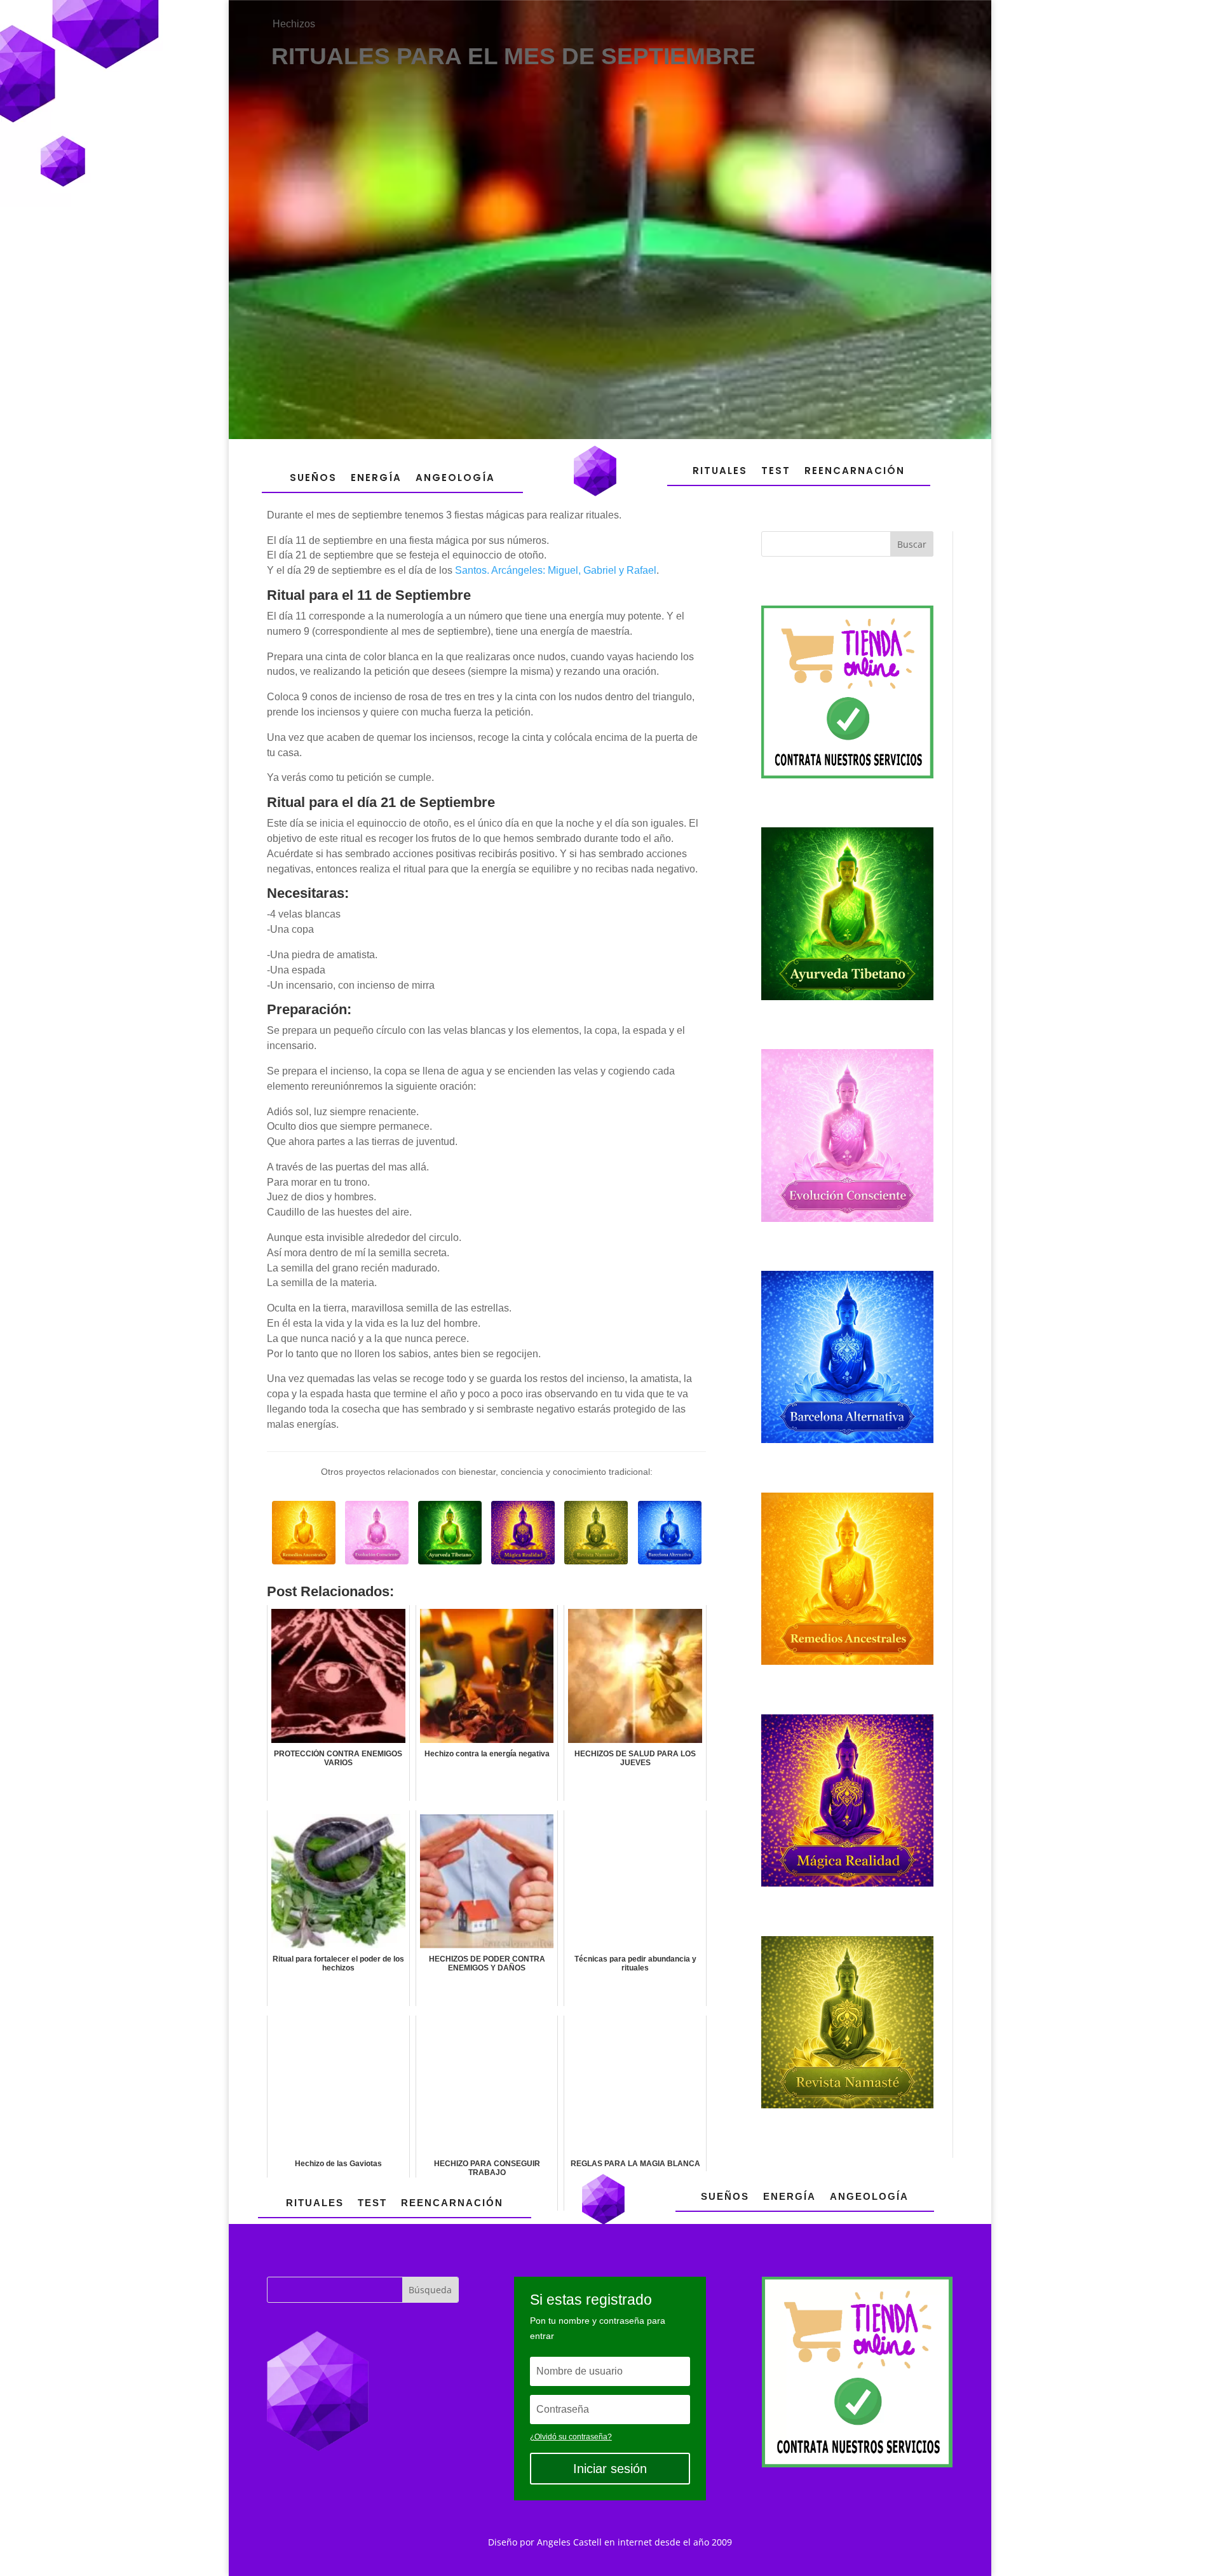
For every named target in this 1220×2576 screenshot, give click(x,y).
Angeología (455, 478)
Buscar (912, 544)
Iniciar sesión (610, 2469)
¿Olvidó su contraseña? (571, 2437)
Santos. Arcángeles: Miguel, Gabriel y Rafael (556, 570)
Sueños (313, 478)
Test (776, 471)
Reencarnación (855, 471)
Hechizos (294, 24)
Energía (376, 478)
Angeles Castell (569, 2542)
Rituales (720, 471)
